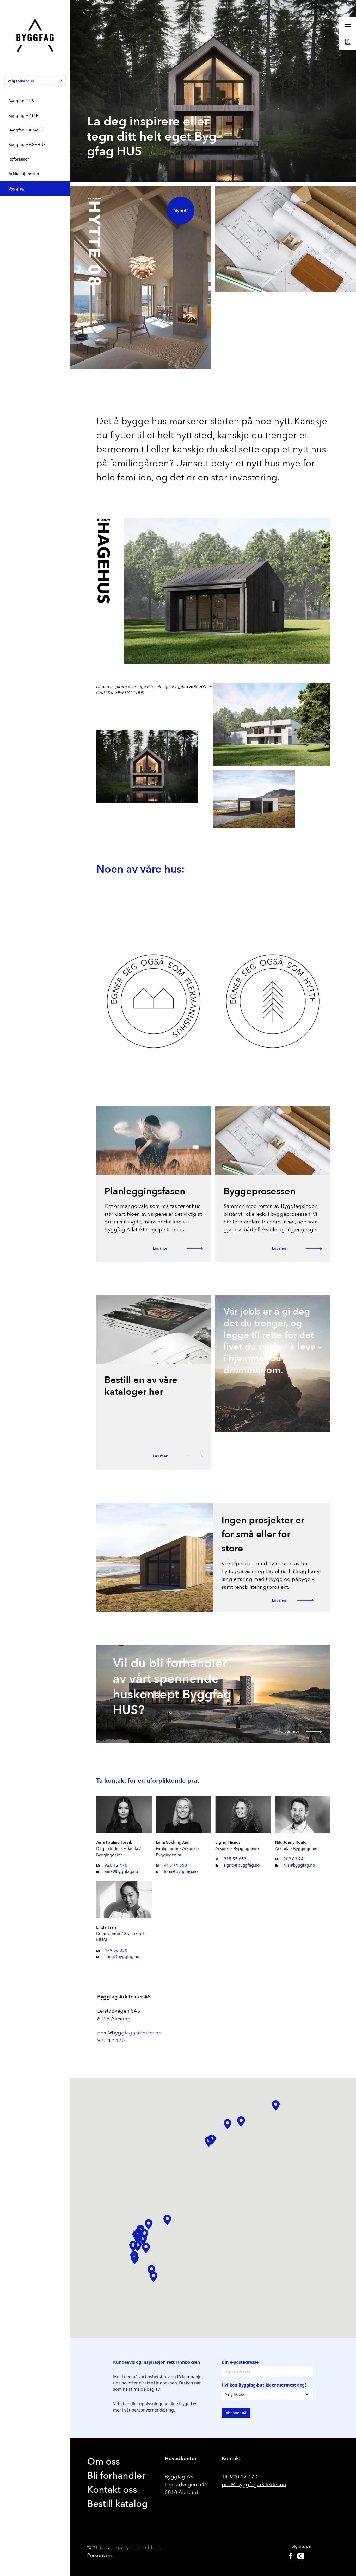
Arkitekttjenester (24, 174)
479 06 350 (116, 1950)
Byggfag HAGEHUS (27, 145)
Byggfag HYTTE (23, 116)
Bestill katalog (117, 2504)
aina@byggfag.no (121, 1871)
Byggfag (16, 188)
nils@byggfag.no (299, 1865)
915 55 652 (235, 1859)
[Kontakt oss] (286, 239)
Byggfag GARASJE (26, 130)
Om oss (103, 2462)
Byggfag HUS (21, 101)
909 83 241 (295, 1859)
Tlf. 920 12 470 (240, 2477)
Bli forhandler (116, 2476)
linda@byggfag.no (122, 1957)
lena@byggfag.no (181, 1871)
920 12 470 (116, 1865)
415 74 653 (176, 1865)
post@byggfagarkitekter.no (129, 2033)
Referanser (19, 159)
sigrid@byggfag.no (242, 1865)
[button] (276, 2105)
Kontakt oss (112, 2490)
